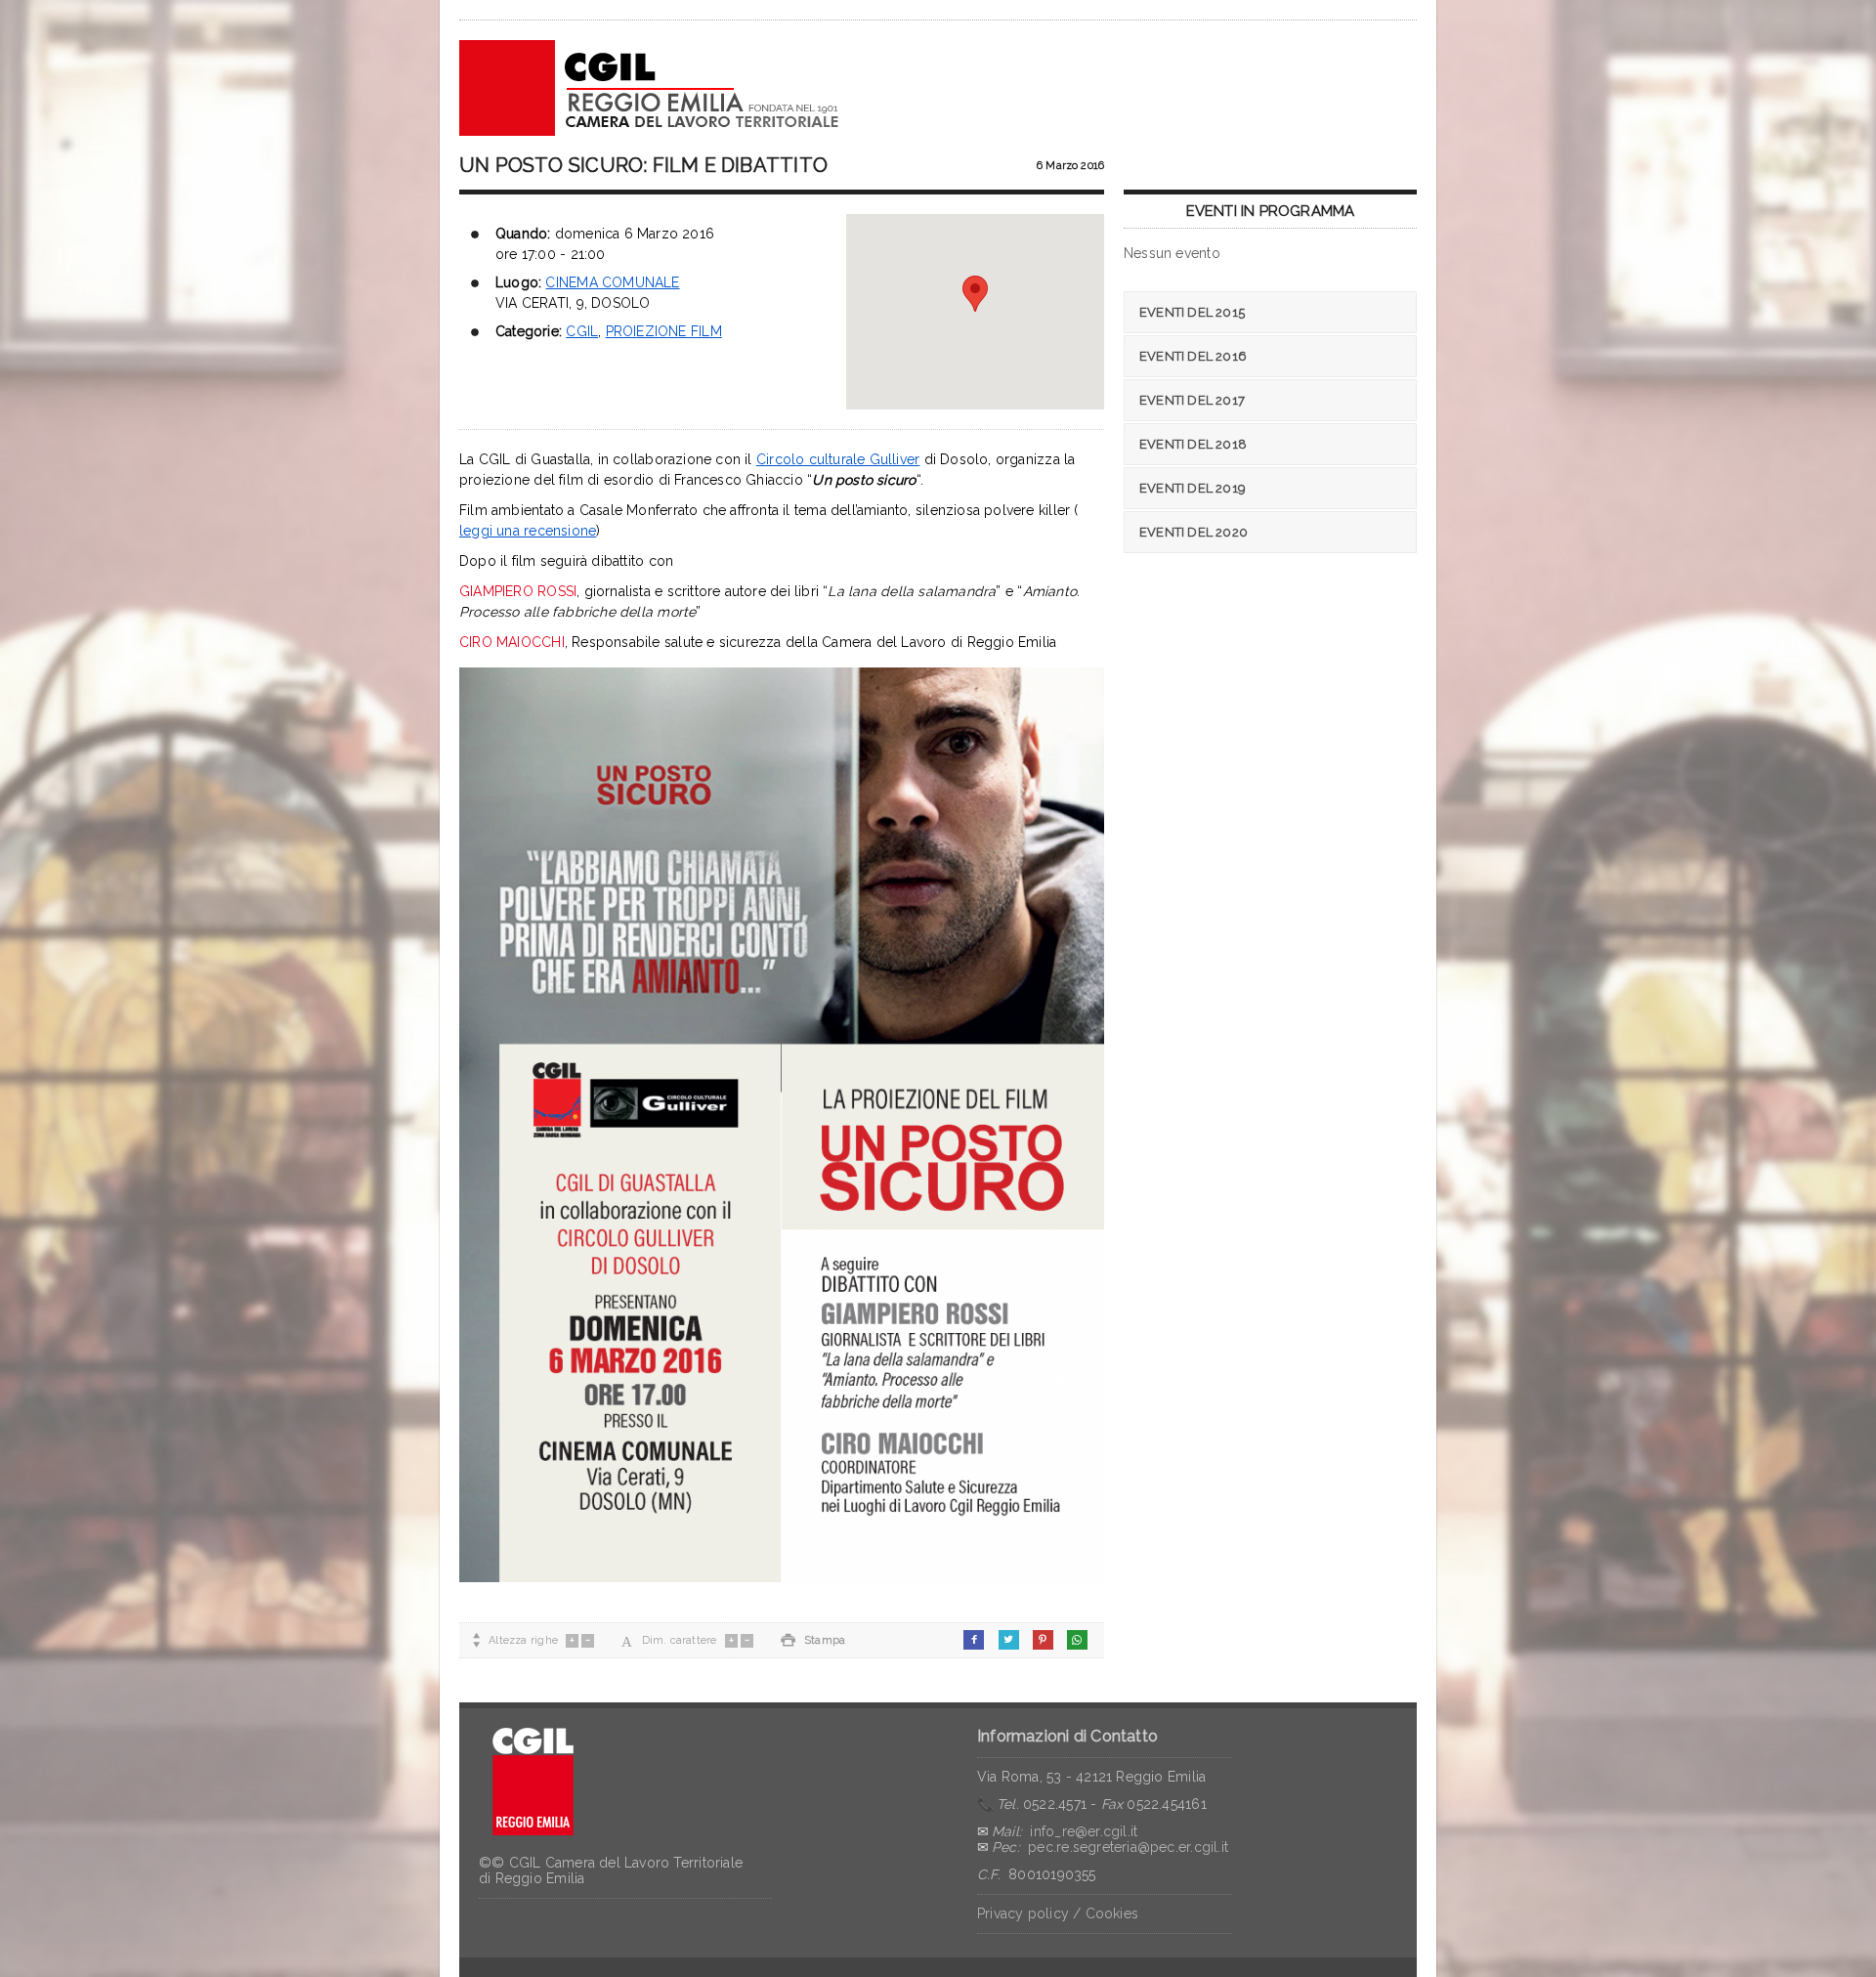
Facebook (974, 1639)
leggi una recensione (528, 531)
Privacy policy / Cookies (1058, 1913)
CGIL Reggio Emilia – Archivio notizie (650, 88)
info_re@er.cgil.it (1084, 1831)
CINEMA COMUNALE (612, 282)
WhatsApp (1077, 1639)
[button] (975, 294)
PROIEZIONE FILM (664, 331)
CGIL (582, 331)
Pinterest (1043, 1639)
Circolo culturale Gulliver (838, 459)
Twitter (1009, 1639)
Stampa (813, 1640)
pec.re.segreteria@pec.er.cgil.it (1128, 1847)
